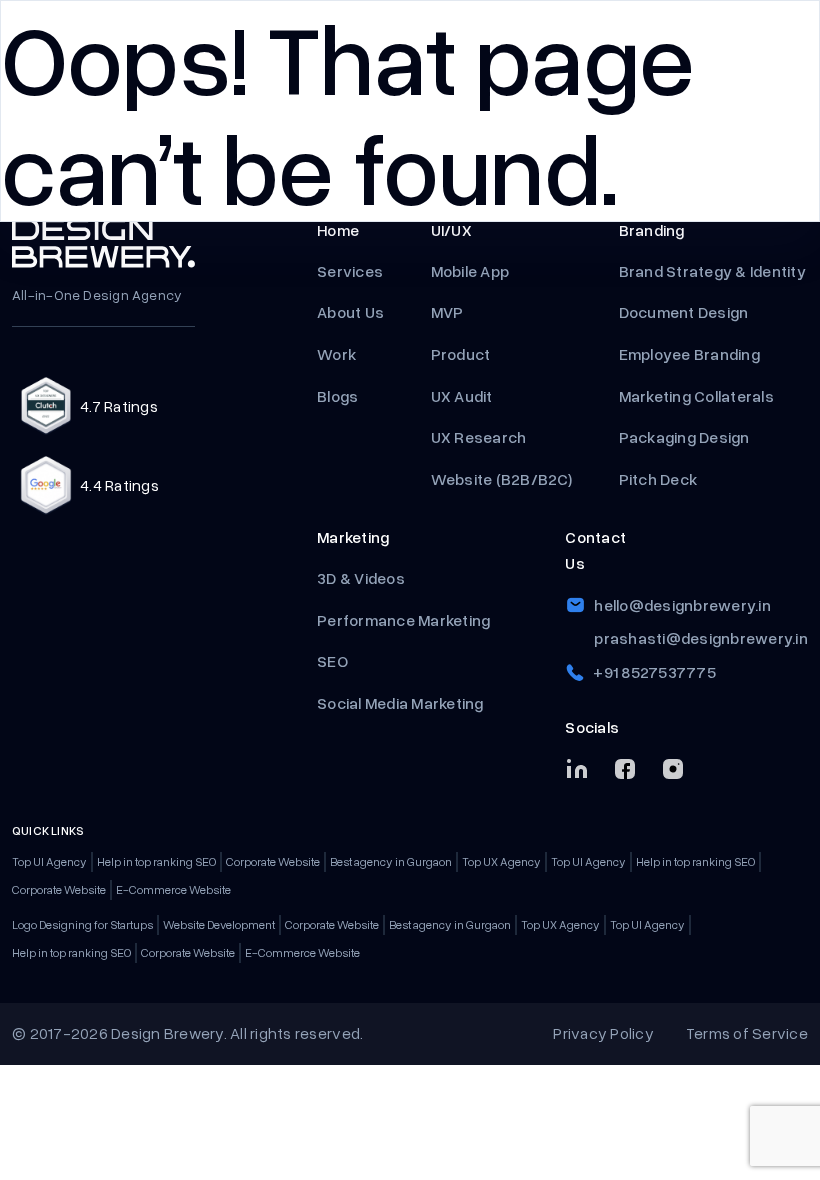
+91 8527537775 (654, 672)
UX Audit (462, 396)
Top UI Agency (49, 861)
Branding (652, 230)
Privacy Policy (603, 1033)
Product (462, 354)
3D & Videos (361, 578)
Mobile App (470, 271)
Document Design (684, 312)
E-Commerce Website (173, 889)
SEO (332, 661)
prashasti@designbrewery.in (701, 638)
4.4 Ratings (119, 485)
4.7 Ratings (119, 406)
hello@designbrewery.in (682, 605)
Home (338, 230)
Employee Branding (691, 354)
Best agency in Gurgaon (391, 861)
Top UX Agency (501, 861)
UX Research (479, 437)
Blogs (337, 396)
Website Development (219, 924)
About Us (350, 312)
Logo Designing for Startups (82, 924)
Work (336, 354)
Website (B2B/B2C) (501, 479)
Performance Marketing (405, 620)
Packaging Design (684, 437)
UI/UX (451, 230)
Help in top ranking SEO (156, 861)
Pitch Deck (660, 479)
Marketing (353, 537)
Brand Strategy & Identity (712, 271)
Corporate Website (273, 861)
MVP (449, 312)
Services (350, 271)
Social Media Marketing (400, 703)
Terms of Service (747, 1033)
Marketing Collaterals (696, 396)
